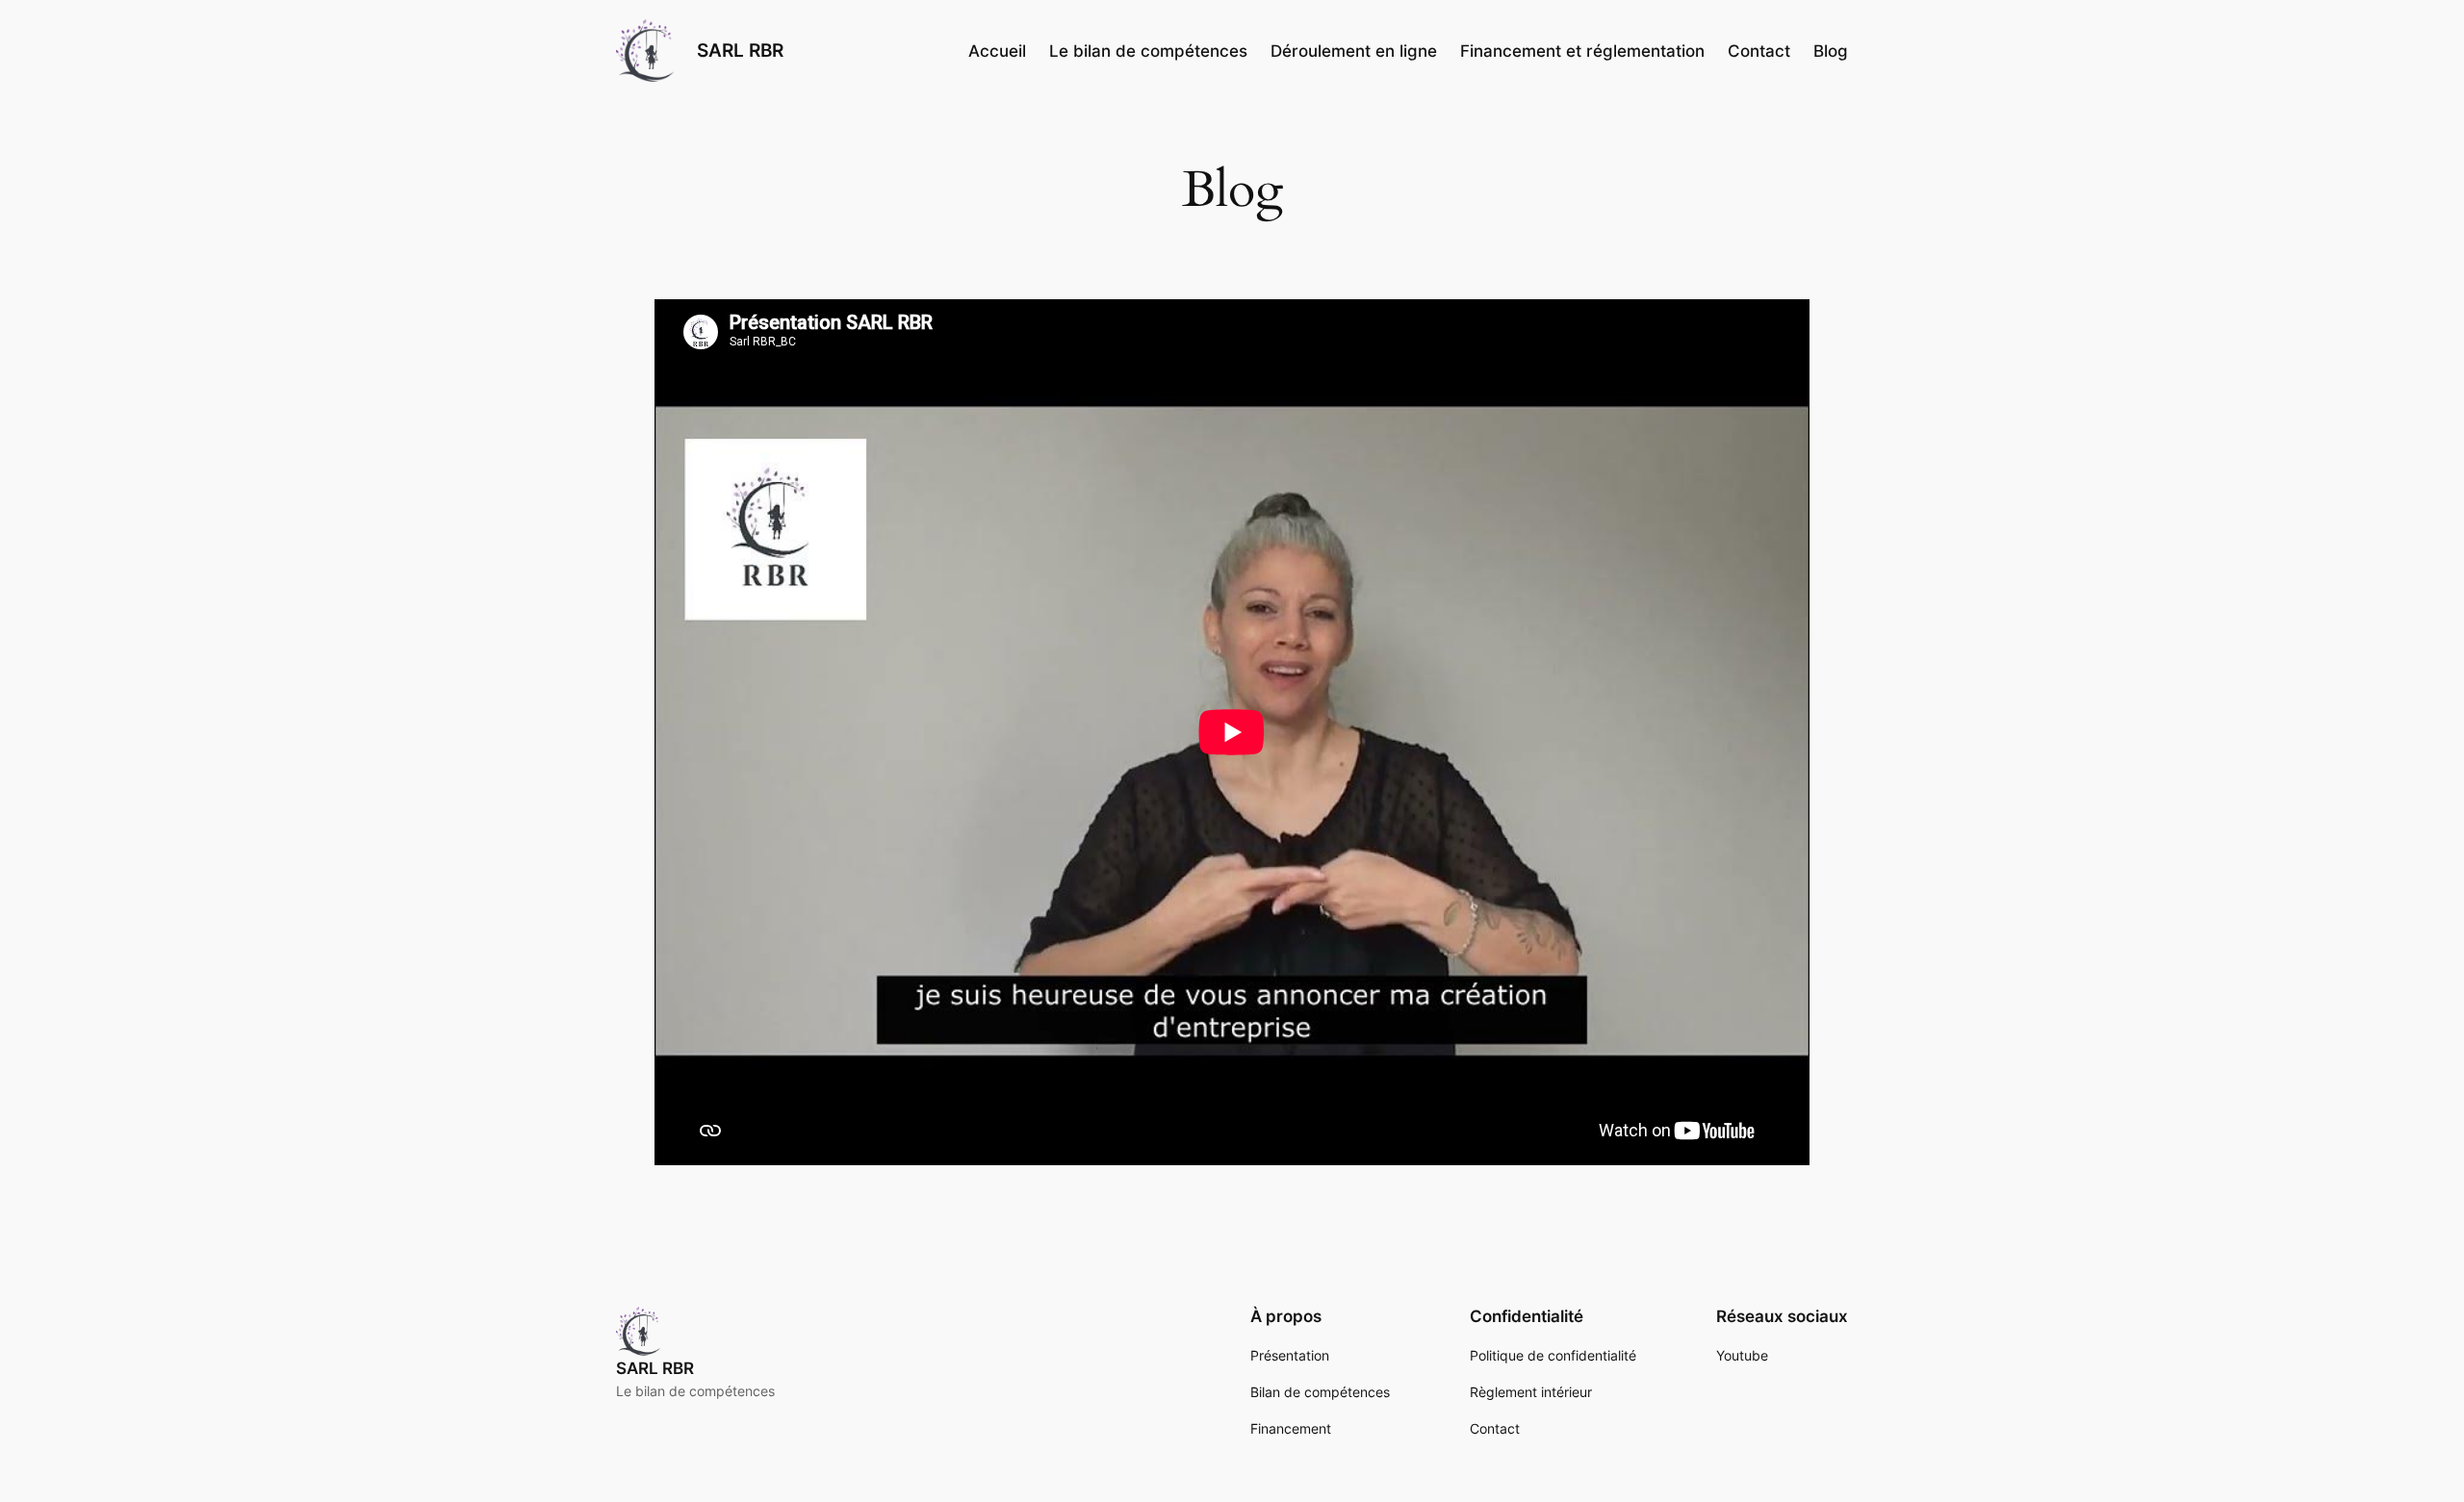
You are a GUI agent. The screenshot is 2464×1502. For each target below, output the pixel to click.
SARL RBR (740, 50)
